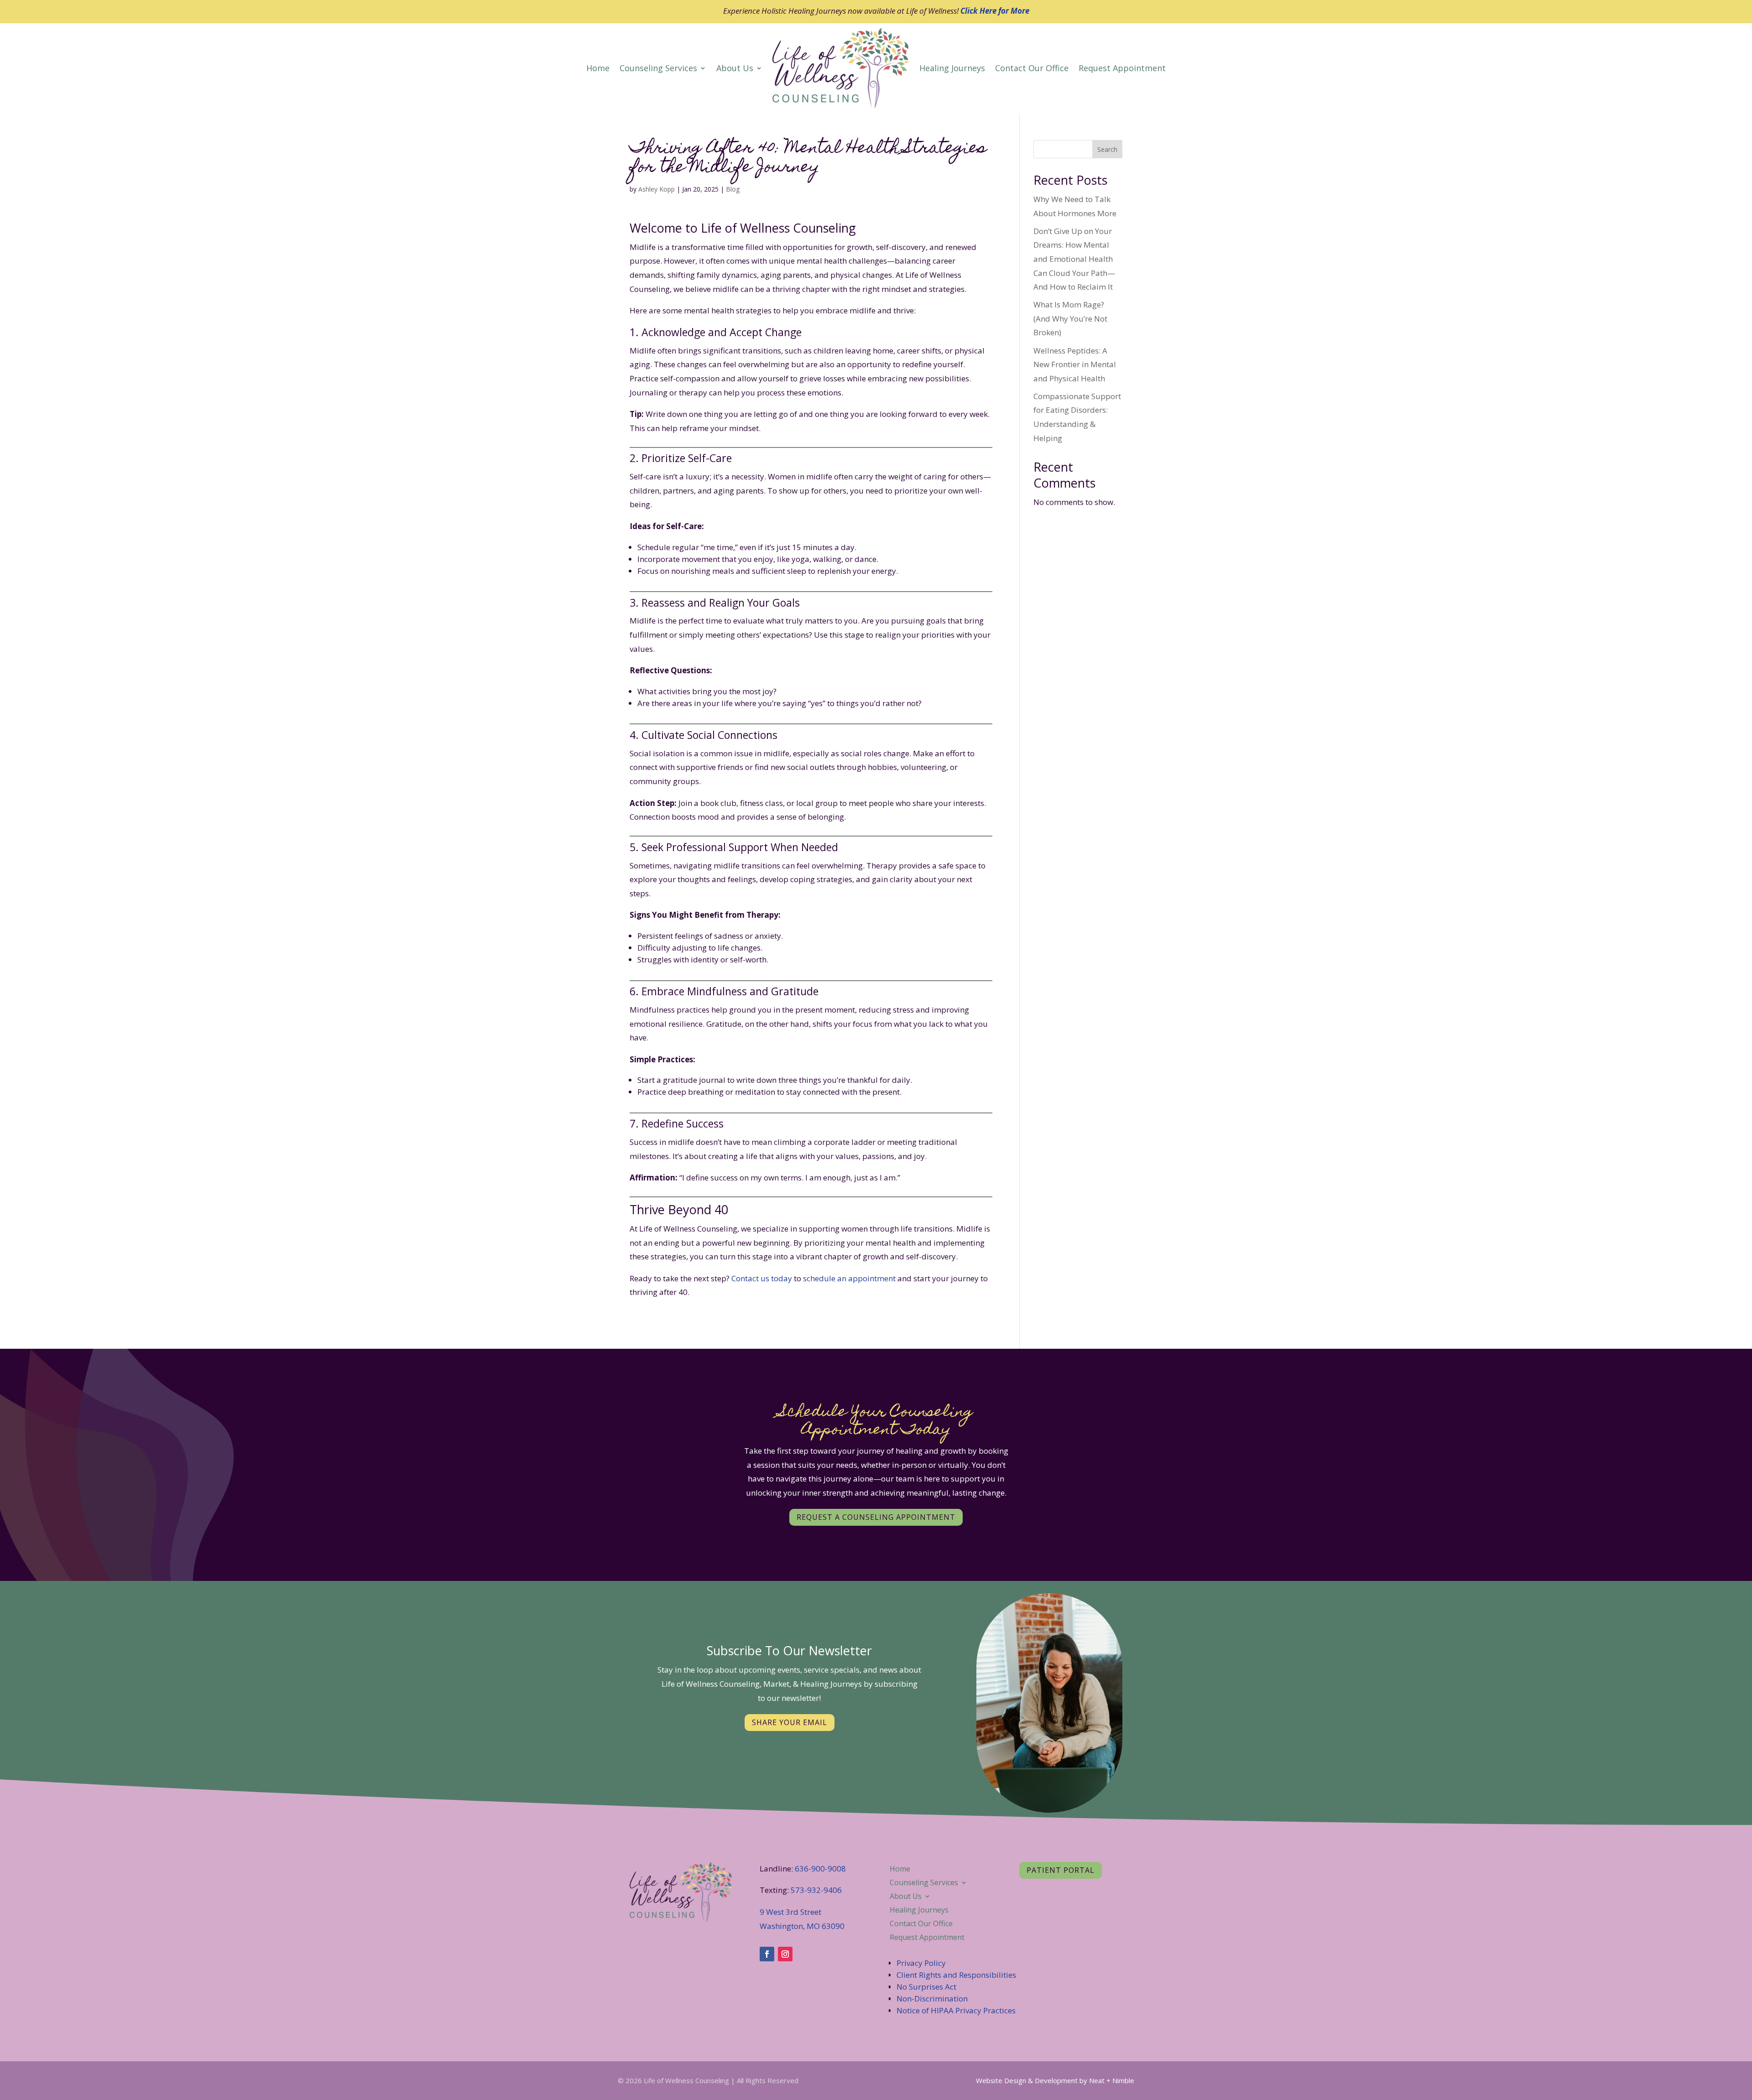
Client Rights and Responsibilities (957, 1975)
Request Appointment (1122, 68)
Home (598, 68)
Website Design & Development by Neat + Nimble (1055, 2080)
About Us (735, 68)
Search (1107, 149)
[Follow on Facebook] (767, 1954)
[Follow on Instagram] (785, 1954)
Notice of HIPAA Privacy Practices (956, 2010)
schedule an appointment (849, 1278)
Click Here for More (995, 11)
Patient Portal (1061, 1870)
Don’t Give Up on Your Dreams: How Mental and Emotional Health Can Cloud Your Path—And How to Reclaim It (1074, 259)
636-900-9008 (820, 1869)
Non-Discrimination (932, 1999)
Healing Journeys (952, 68)
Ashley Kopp (657, 189)
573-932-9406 (816, 1890)
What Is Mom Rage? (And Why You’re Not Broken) (1070, 318)
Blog (733, 189)
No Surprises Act (926, 1987)
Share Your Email (790, 1722)
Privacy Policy (921, 1963)
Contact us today (763, 1278)
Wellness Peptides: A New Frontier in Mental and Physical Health (1075, 364)
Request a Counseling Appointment (876, 1517)
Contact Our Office (1032, 68)
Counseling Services (658, 68)
